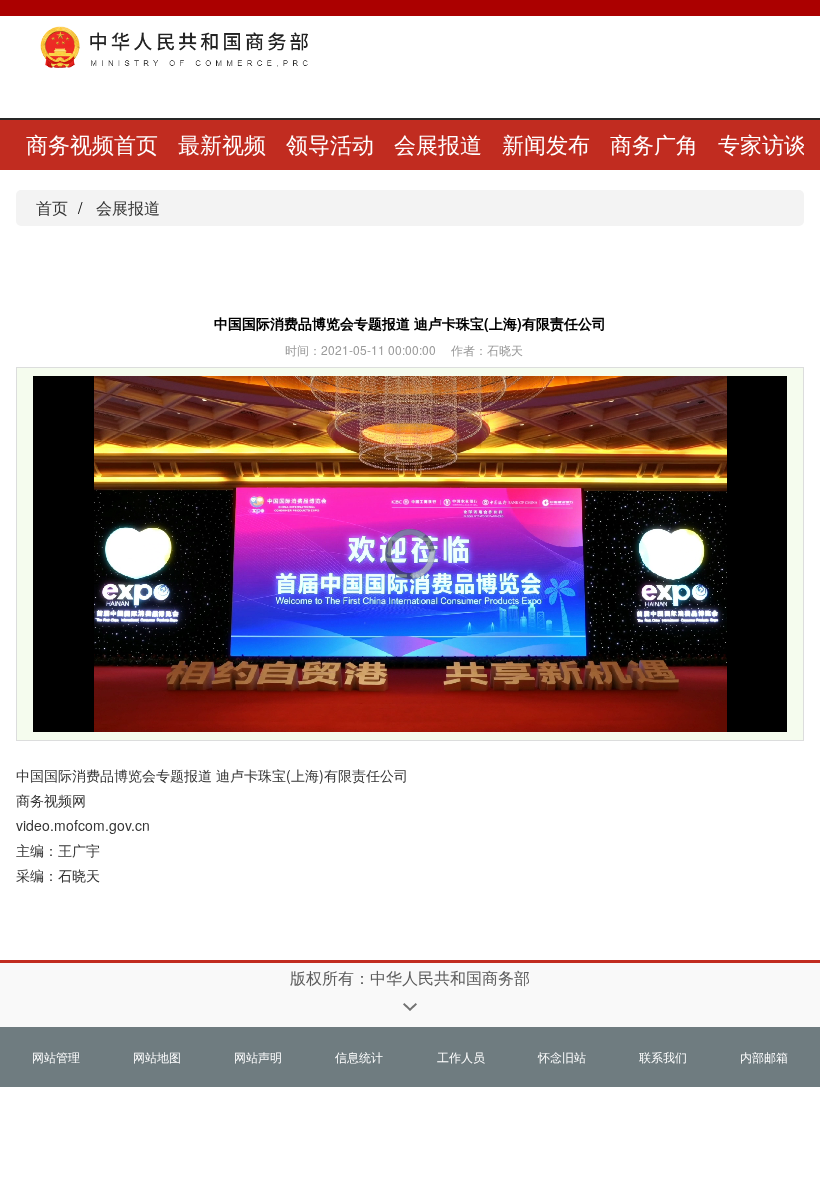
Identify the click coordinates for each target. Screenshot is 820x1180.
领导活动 (330, 143)
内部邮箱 (764, 1056)
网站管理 (56, 1056)
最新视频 (222, 143)
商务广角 (654, 143)
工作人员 (461, 1056)
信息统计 (359, 1056)
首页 (52, 207)
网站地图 (157, 1056)
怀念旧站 (562, 1056)
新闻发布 (546, 143)
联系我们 (663, 1056)
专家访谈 (762, 143)
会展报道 (438, 143)
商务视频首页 (92, 143)
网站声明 (258, 1056)
